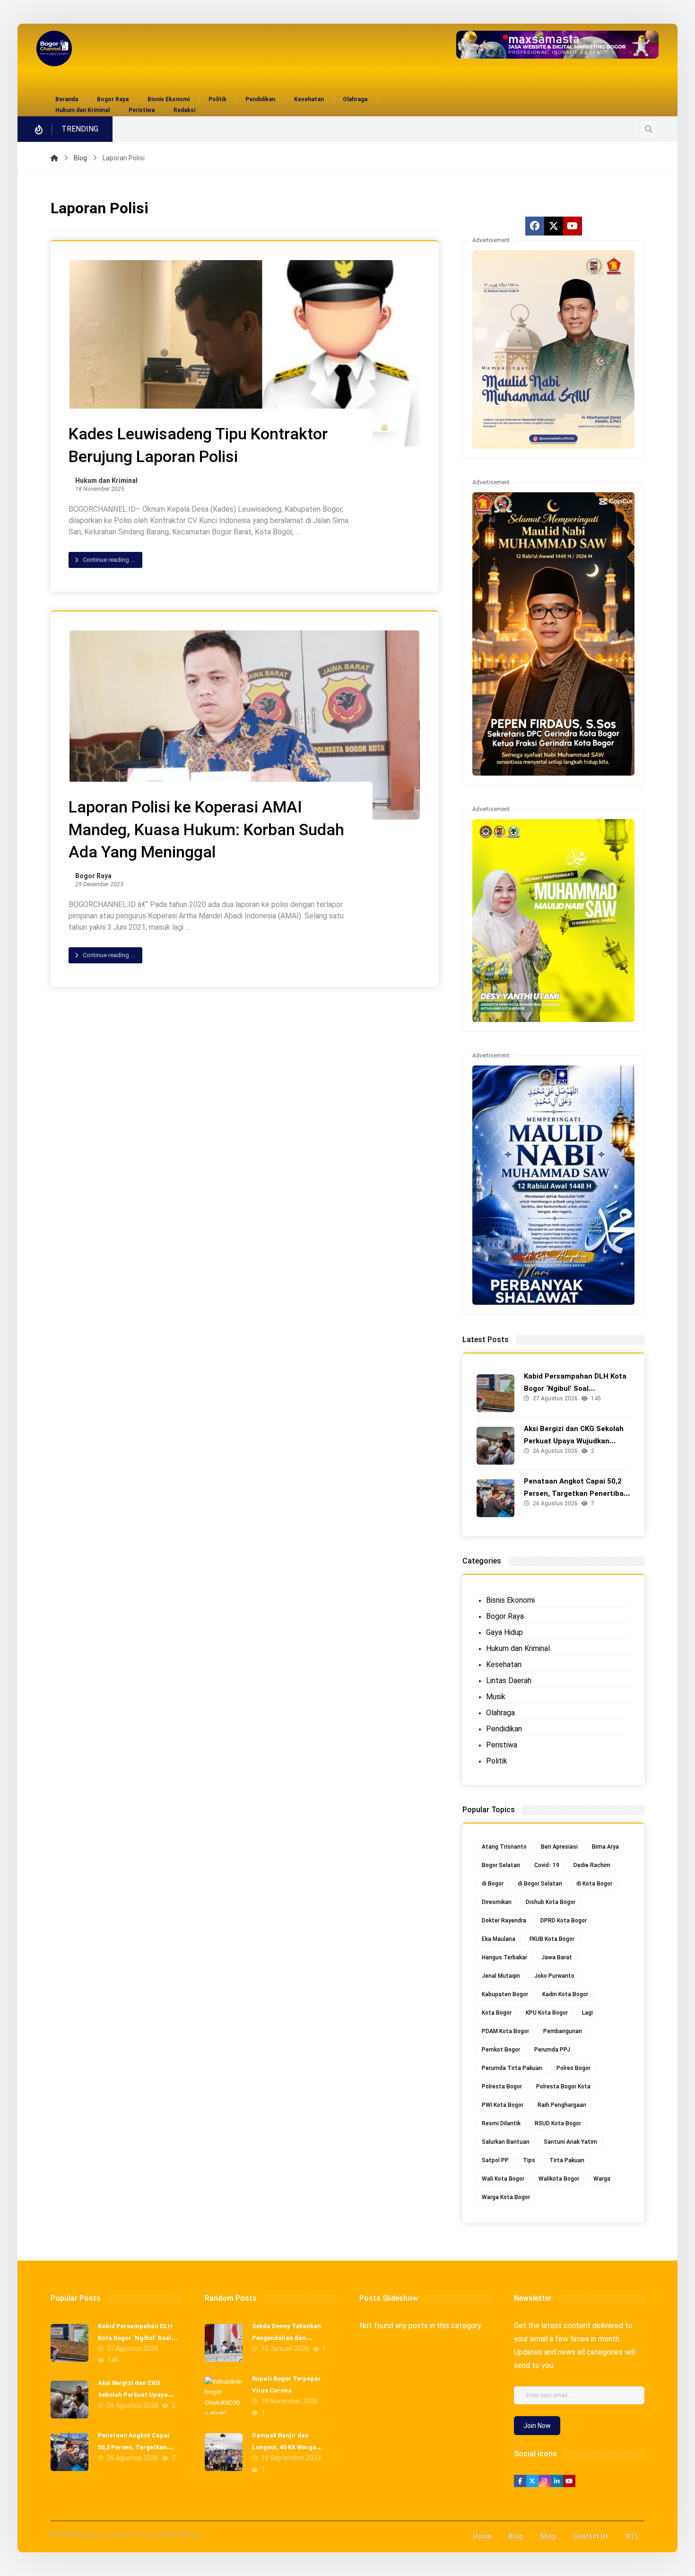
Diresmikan (497, 1902)
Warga (602, 2179)
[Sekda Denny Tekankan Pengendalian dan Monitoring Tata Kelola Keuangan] (224, 2343)
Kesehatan (504, 1664)
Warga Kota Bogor (506, 2197)
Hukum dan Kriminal (106, 481)
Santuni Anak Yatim (570, 2142)
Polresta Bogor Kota (563, 2087)
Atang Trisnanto (504, 1847)
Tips (529, 2160)
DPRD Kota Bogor (564, 1921)
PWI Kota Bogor (503, 2105)
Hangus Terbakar (504, 1957)
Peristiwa (502, 1745)
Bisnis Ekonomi (510, 1600)
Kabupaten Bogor (505, 1994)
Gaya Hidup (504, 1632)
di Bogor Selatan (540, 1884)
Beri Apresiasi (559, 1847)
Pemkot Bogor (501, 2050)
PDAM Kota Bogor (505, 2031)
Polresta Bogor (502, 2087)
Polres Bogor (573, 2068)
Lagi (587, 2013)
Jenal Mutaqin (501, 1976)
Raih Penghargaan (562, 2105)
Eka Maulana (499, 1939)
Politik (497, 1761)
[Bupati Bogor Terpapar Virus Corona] (224, 2395)
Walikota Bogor (559, 2179)
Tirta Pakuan (567, 2160)
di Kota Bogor (594, 1884)
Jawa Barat (557, 1957)
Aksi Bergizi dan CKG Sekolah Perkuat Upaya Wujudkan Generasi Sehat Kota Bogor (574, 1441)
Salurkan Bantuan (506, 2142)
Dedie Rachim (592, 1865)
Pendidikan (504, 1729)
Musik (496, 1697)
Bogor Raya (93, 876)
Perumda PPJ (552, 2050)
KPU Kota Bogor (547, 2013)
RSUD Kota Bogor (558, 2123)
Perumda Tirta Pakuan (512, 2068)
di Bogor (493, 1884)
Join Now (537, 2426)
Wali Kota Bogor (503, 2179)
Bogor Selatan (501, 1865)
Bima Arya (605, 1847)
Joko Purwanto (554, 1976)
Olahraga (500, 1713)
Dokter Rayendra (504, 1921)
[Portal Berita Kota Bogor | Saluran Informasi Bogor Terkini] (54, 48)
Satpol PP (495, 2160)
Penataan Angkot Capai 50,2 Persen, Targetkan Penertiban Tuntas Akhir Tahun (576, 1493)
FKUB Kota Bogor (552, 1939)
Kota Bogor (497, 2013)
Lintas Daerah (509, 1681)
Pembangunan (563, 2031)
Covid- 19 (547, 1865)
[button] (649, 129)
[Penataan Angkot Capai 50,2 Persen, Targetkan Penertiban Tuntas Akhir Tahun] (495, 1498)
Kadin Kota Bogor (565, 1994)
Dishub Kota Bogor (551, 1902)
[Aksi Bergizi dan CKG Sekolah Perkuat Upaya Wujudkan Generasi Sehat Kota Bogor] (495, 1446)
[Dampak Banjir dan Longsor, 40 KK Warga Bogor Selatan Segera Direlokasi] (224, 2452)
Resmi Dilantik (501, 2123)
